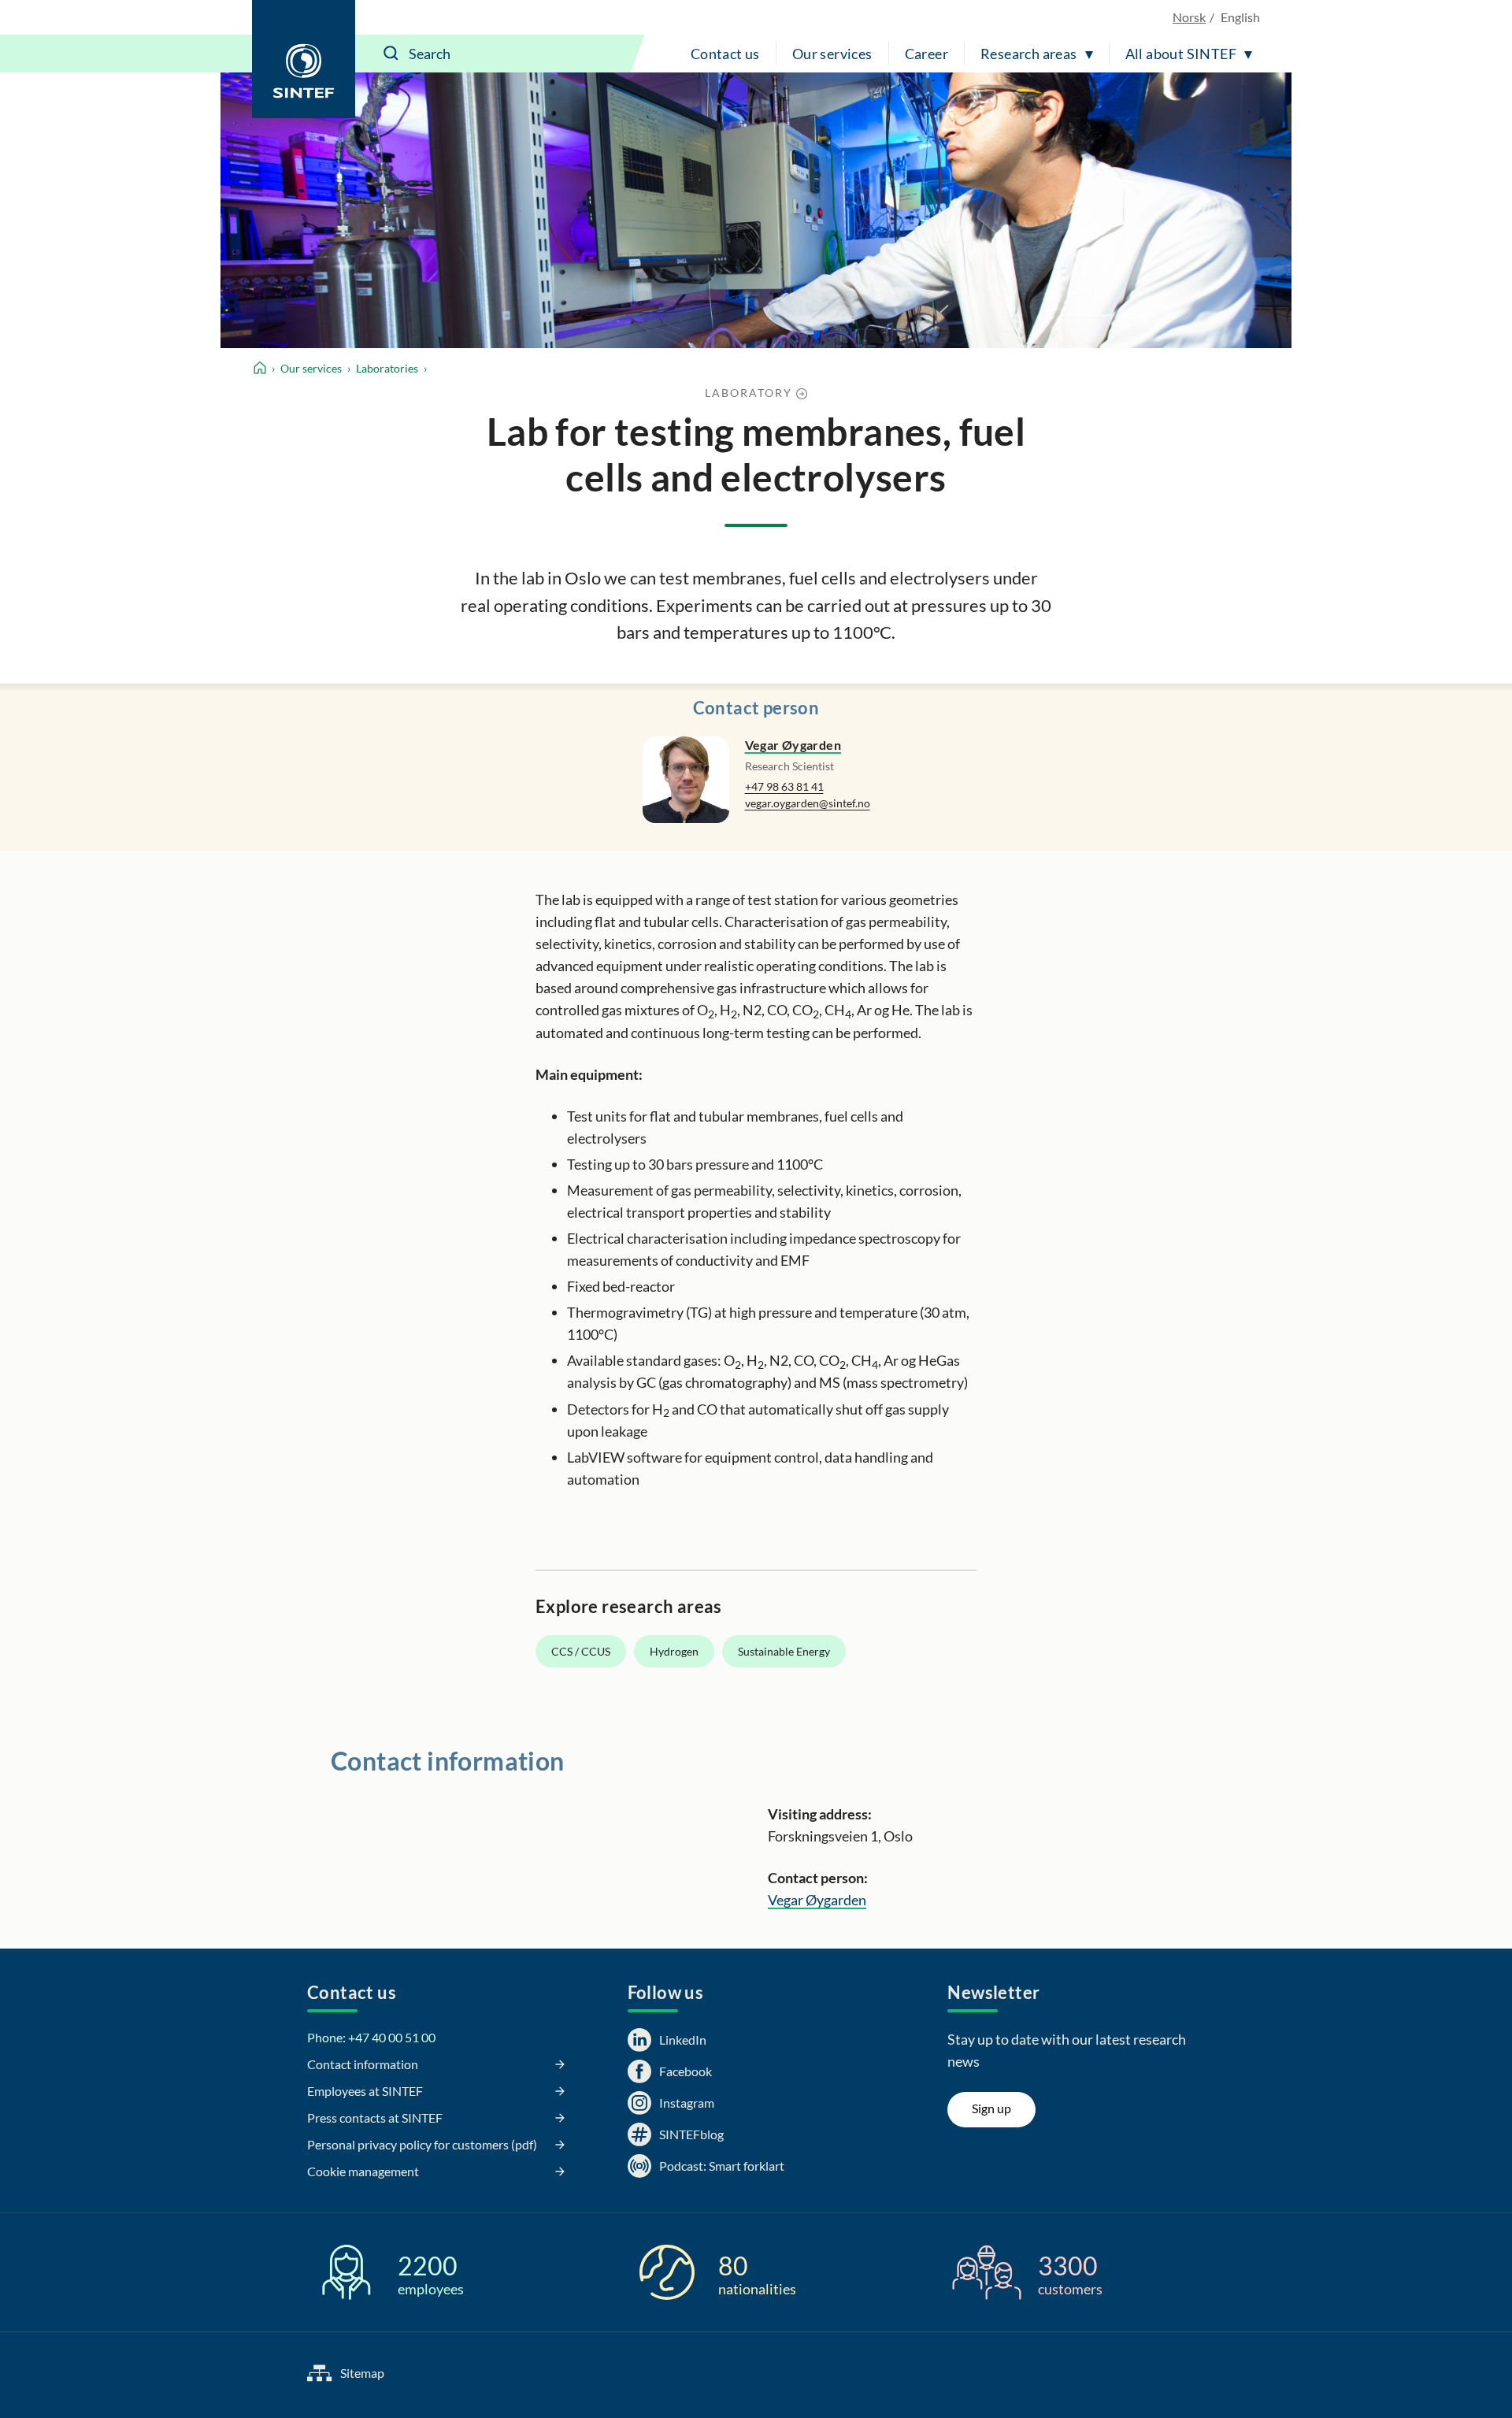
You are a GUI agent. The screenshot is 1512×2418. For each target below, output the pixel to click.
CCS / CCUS (581, 1651)
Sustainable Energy (784, 1651)
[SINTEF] (304, 59)
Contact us (725, 54)
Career (926, 54)
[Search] (391, 54)
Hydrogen (674, 1651)
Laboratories (387, 368)
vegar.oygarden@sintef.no (808, 803)
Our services (832, 54)
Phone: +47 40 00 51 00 (371, 2037)
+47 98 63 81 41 (784, 786)
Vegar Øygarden (793, 745)
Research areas (1029, 54)
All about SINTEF (1181, 54)
